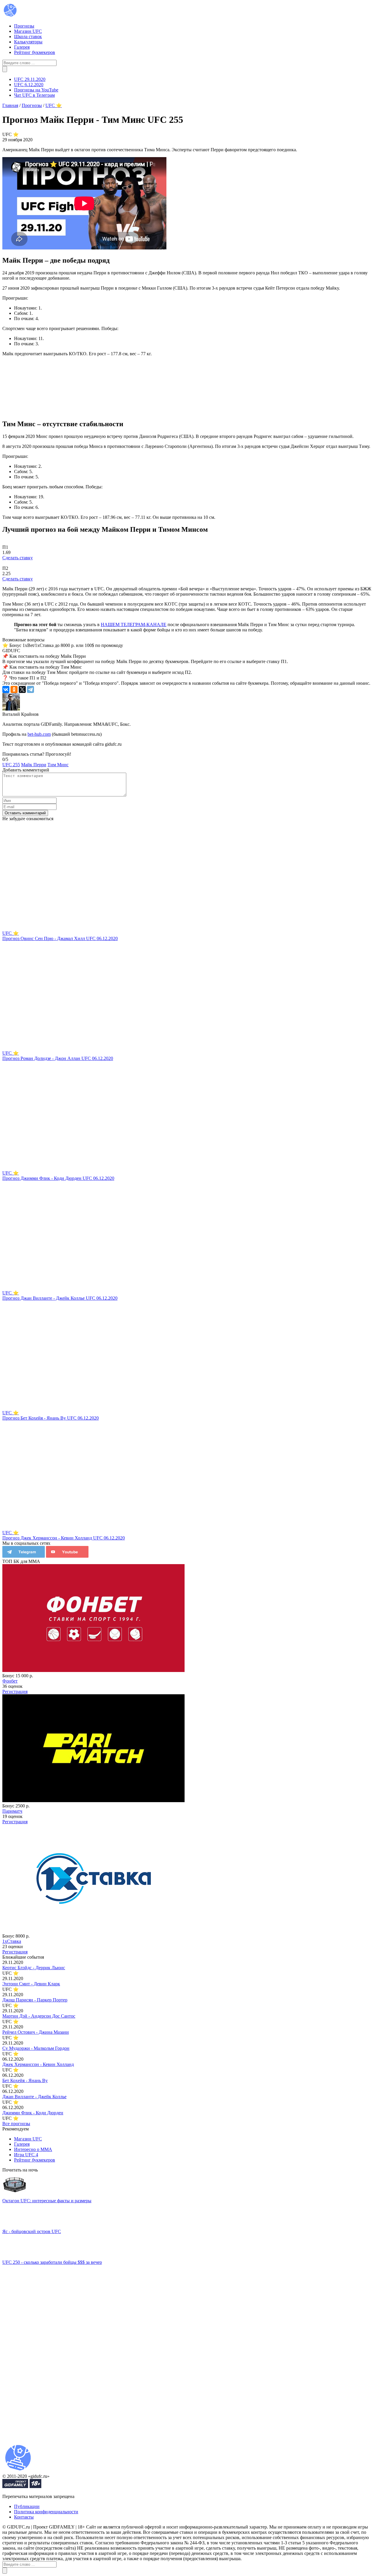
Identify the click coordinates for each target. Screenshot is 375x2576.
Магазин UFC (28, 31)
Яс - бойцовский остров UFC (32, 2231)
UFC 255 (11, 765)
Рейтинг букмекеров (35, 52)
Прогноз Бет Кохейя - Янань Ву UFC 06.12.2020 (51, 1418)
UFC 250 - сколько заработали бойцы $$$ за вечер (52, 2262)
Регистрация (15, 1691)
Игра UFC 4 (26, 2155)
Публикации (27, 2506)
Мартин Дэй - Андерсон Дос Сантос (39, 2016)
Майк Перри (34, 765)
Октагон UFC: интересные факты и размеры (47, 2201)
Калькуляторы (28, 42)
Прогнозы (24, 26)
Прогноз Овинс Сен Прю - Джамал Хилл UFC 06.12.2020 (60, 938)
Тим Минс (58, 765)
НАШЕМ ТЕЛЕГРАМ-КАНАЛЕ (134, 625)
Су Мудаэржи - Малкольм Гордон (36, 2048)
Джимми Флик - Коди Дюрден (33, 2113)
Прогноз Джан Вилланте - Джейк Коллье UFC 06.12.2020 (60, 1298)
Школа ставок (28, 36)
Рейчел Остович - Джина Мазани (36, 2032)
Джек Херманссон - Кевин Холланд (38, 2064)
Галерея (22, 47)
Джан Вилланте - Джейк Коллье (34, 2097)
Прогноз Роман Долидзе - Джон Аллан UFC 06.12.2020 (58, 1058)
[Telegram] (30, 689)
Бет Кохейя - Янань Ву (25, 2080)
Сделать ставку (18, 558)
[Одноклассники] (14, 689)
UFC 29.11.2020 (30, 79)
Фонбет (10, 1681)
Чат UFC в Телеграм (34, 95)
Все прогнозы (16, 2124)
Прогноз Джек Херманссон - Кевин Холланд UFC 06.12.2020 (64, 1538)
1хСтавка (12, 1941)
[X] (22, 689)
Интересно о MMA (33, 2149)
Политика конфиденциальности (46, 2512)
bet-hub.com (39, 734)
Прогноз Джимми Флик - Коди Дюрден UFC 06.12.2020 (58, 1178)
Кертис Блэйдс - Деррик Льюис (34, 1968)
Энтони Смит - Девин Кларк (31, 1984)
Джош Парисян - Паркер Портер (35, 2000)
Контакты (24, 2517)
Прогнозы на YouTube (36, 90)
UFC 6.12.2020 (29, 85)
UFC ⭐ (11, 933)
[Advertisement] (46, 2353)
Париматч (12, 1811)
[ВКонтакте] (6, 689)
